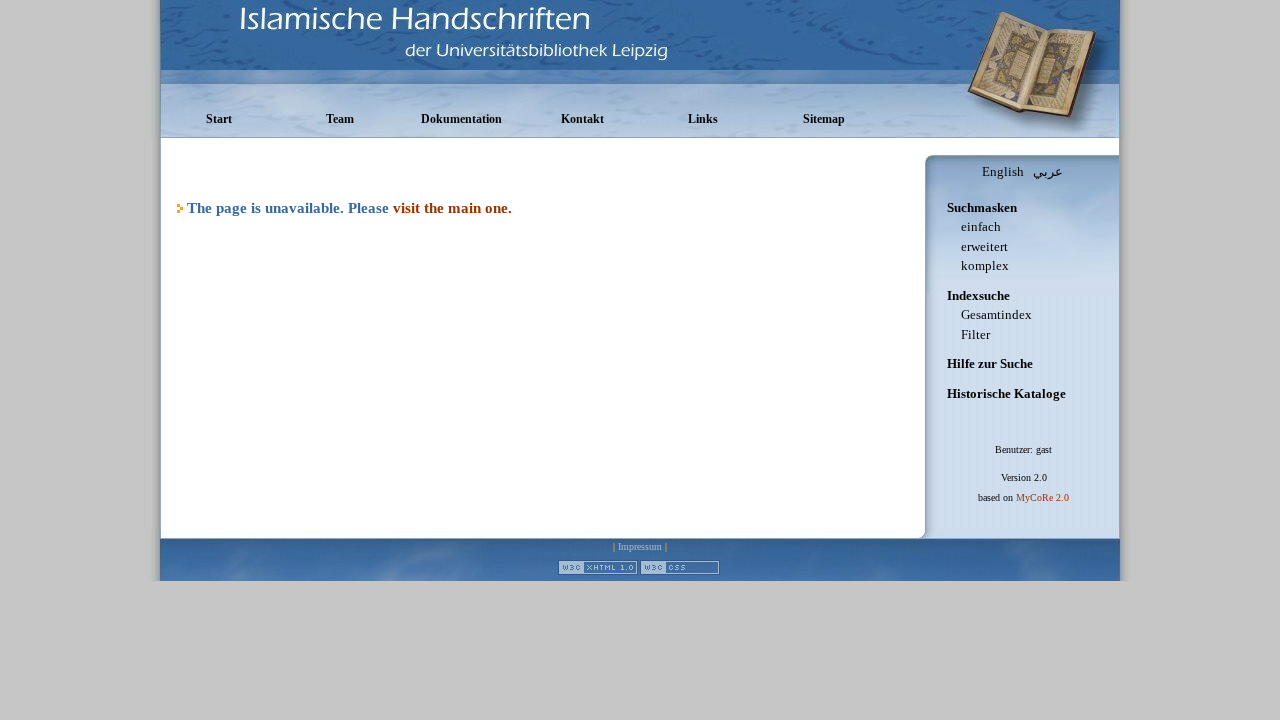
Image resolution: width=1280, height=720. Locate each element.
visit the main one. (452, 208)
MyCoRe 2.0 (1042, 497)
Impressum (640, 546)
